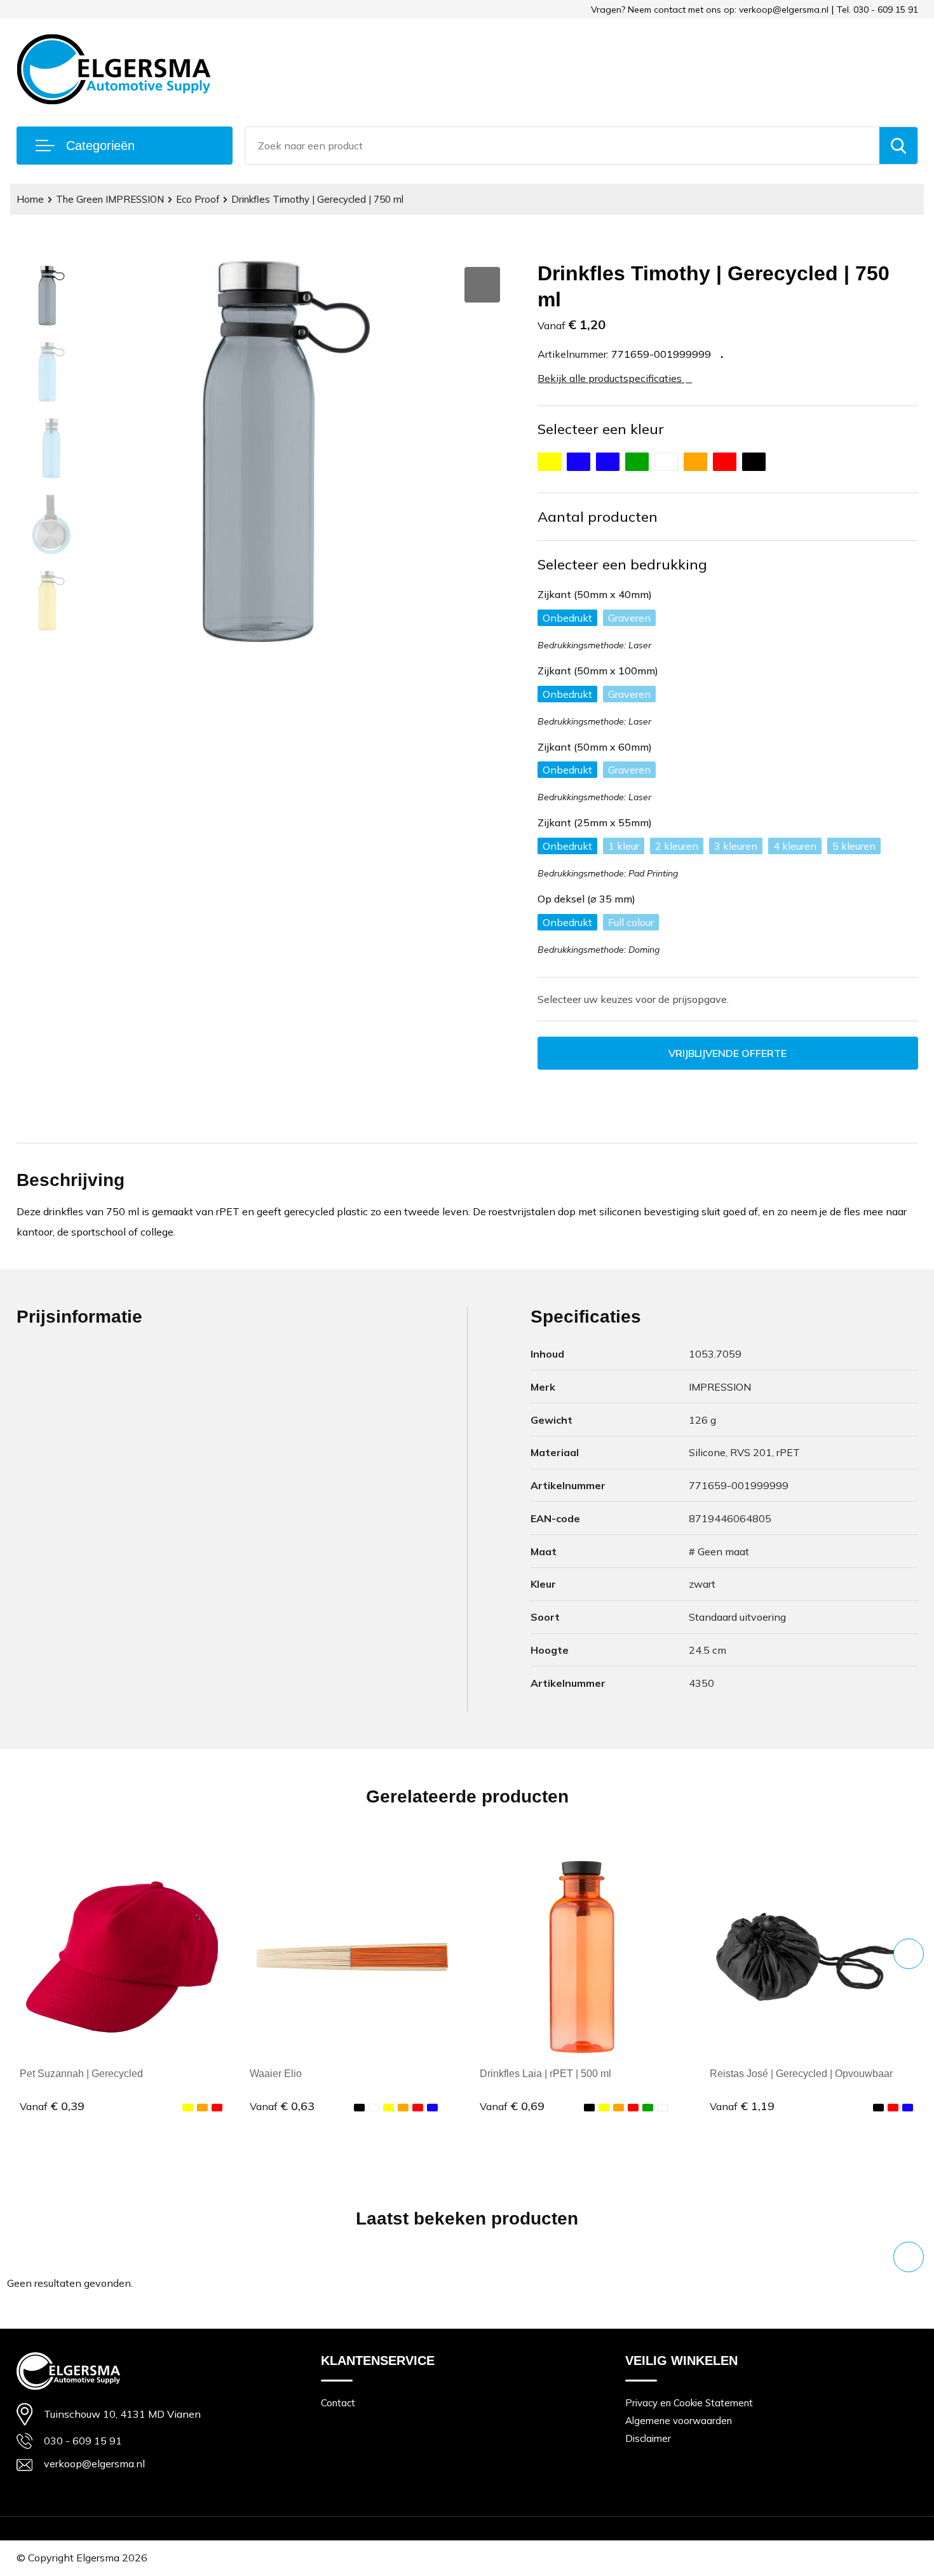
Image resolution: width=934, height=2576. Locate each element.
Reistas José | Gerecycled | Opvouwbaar (801, 2074)
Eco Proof (198, 199)
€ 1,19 (742, 2106)
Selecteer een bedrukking (622, 564)
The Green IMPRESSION (110, 199)
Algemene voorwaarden (679, 2421)
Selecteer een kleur (601, 429)
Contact (338, 2403)
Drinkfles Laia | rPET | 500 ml (545, 2074)
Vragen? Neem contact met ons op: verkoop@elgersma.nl (710, 10)
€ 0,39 (52, 2106)
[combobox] (562, 146)
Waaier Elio (276, 2074)
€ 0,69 (512, 2106)
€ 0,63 (282, 2106)
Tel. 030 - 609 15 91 (877, 10)
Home (30, 199)
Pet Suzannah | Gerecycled (81, 2074)
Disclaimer (648, 2438)
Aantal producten (598, 517)
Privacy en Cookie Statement (689, 2403)
